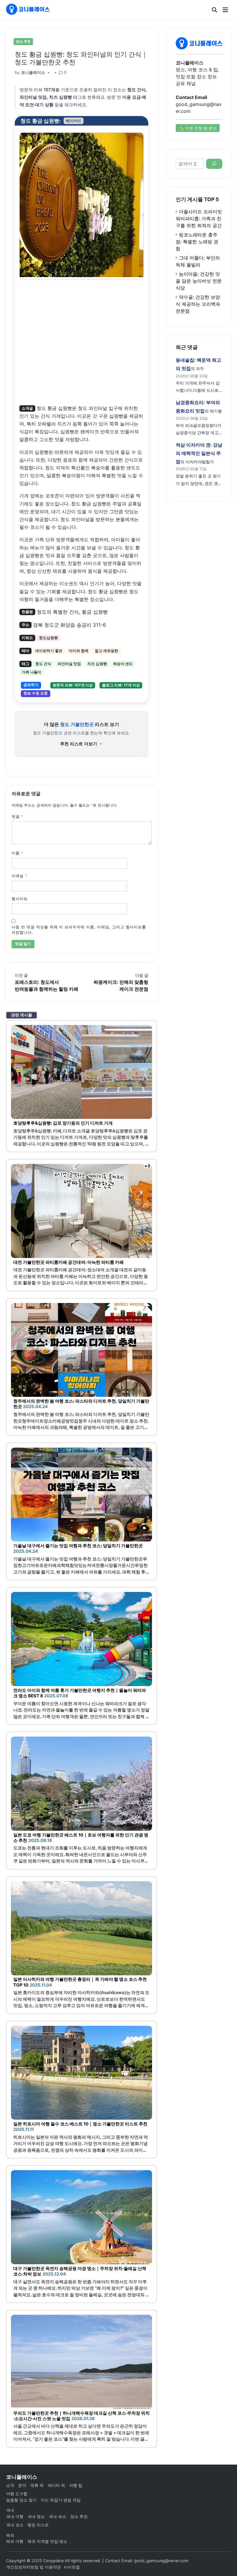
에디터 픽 (56, 2485)
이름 (17, 853)
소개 (10, 2485)
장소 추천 (23, 41)
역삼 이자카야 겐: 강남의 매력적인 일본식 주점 (199, 453)
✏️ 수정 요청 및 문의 (198, 128)
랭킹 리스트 (38, 2525)
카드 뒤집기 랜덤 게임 (61, 2500)
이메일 (19, 876)
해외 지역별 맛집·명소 (47, 2541)
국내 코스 (15, 2525)
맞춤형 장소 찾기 (21, 2500)
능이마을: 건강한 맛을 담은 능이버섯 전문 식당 (199, 281)
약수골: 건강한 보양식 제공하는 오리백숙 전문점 (198, 304)
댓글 (17, 816)
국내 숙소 (58, 2516)
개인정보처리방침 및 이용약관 (34, 2567)
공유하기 (31, 685)
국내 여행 (15, 2516)
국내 (10, 2510)
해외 (10, 2535)
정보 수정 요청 (36, 693)
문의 (22, 2485)
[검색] (214, 164)
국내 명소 (36, 2516)
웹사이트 (20, 899)
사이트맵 (72, 2567)
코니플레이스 (33, 72)
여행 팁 (76, 2485)
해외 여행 (15, 2541)
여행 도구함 (17, 2494)
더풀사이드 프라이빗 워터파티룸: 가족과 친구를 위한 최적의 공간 (199, 219)
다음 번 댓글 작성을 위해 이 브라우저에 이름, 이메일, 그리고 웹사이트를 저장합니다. (79, 930)
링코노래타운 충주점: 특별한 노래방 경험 (197, 242)
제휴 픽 (37, 2485)
